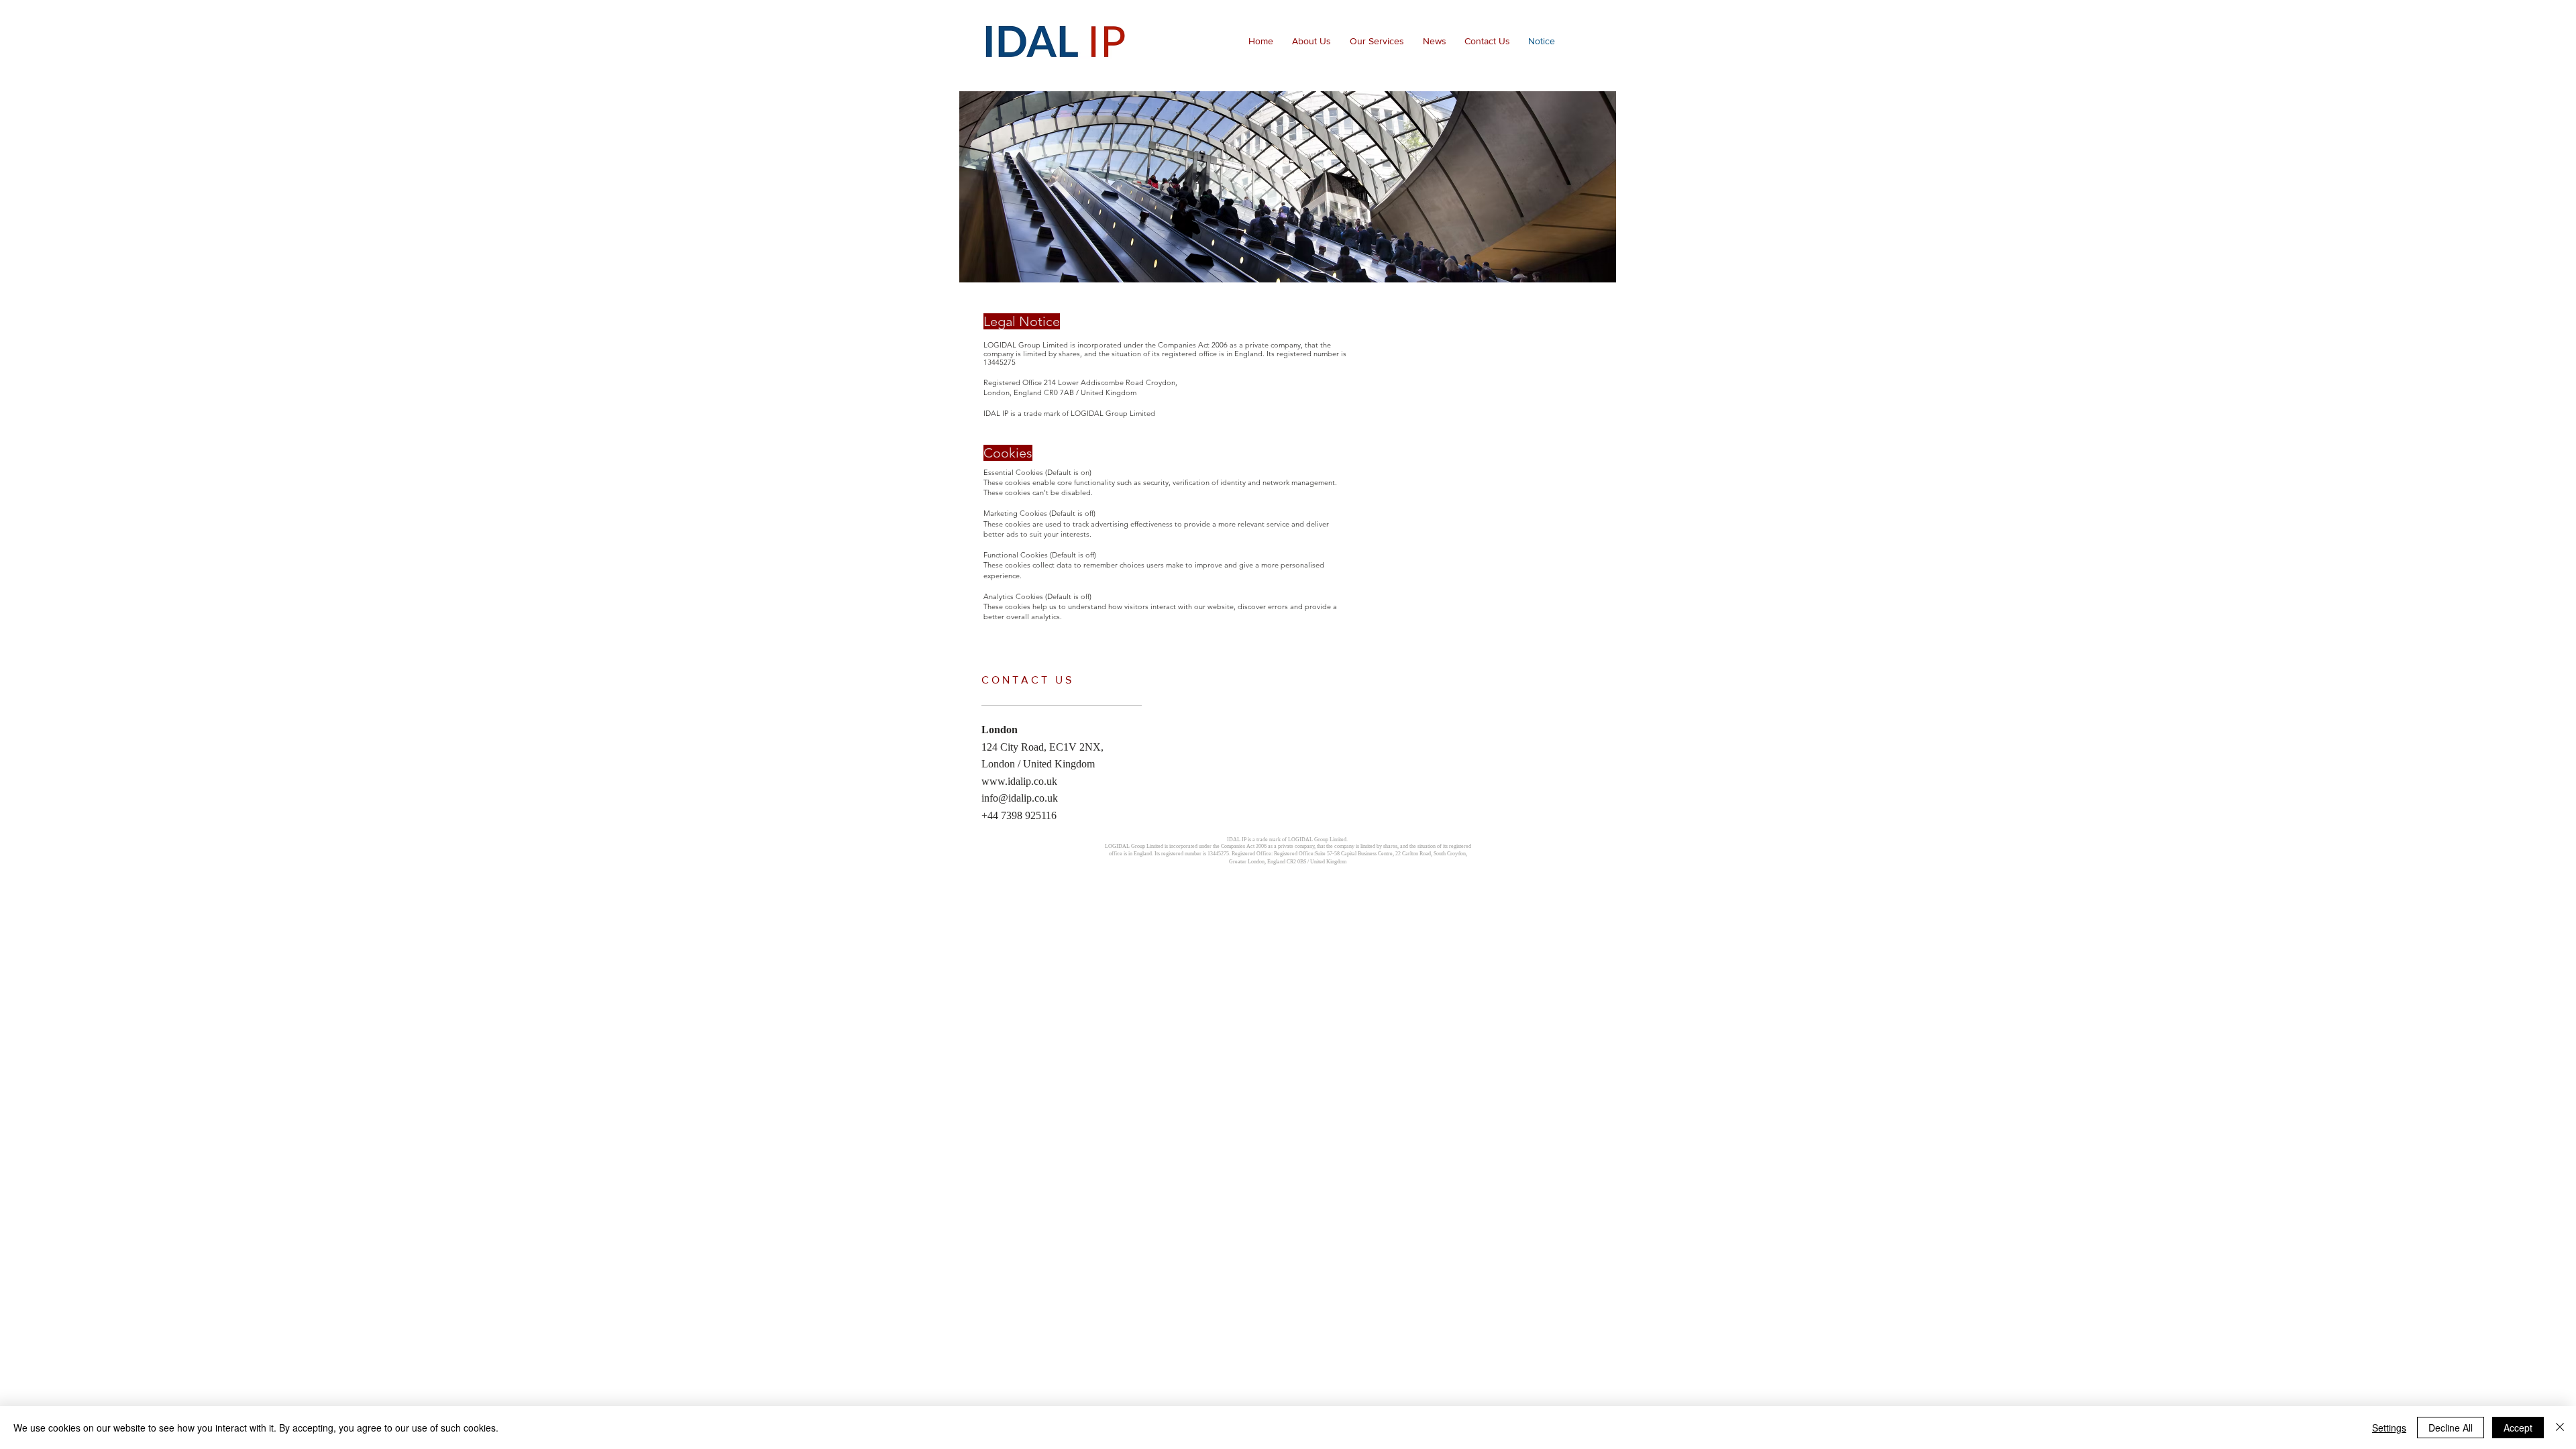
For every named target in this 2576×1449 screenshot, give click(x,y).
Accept (2518, 1428)
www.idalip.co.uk (1019, 781)
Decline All (2451, 1428)
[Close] (2560, 1428)
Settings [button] (2389, 1428)
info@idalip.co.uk (1020, 798)
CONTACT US (1028, 680)
